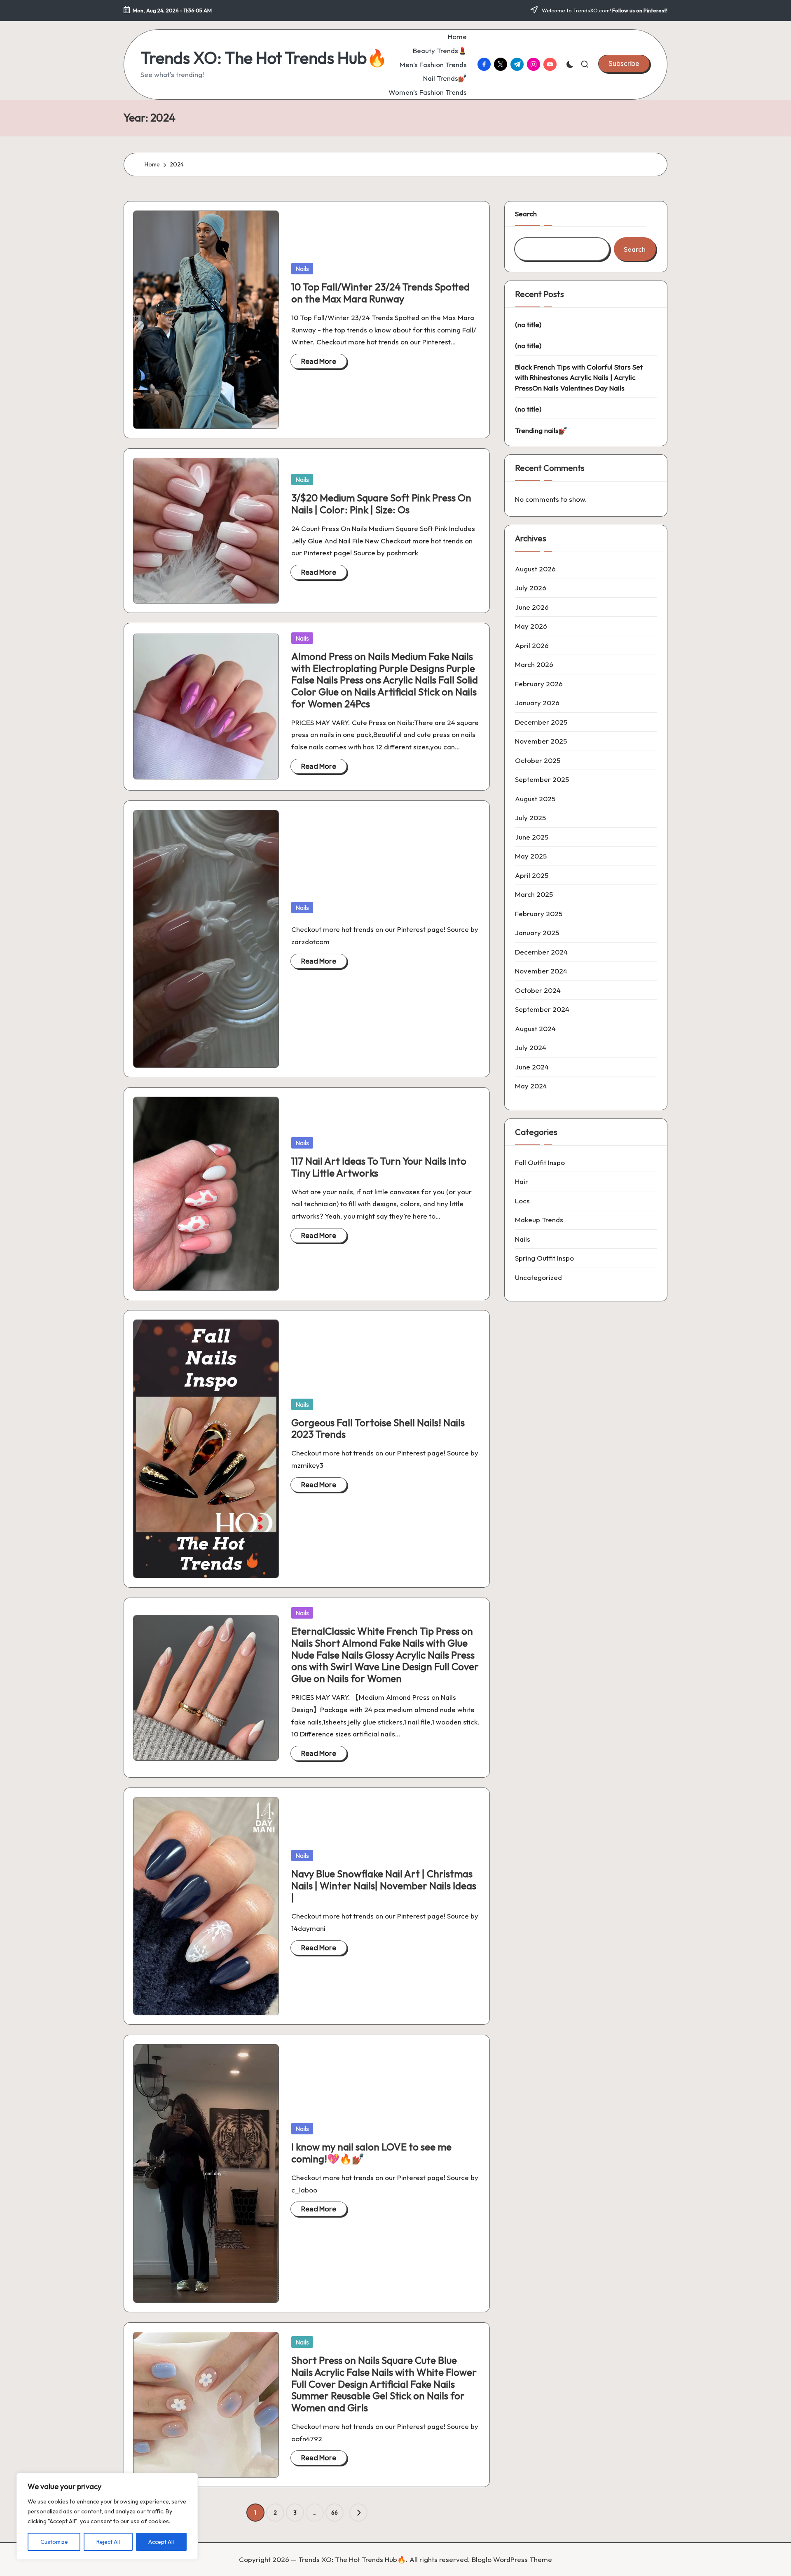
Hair (522, 1181)
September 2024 (542, 1009)
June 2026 (532, 607)
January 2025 (537, 932)
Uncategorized (538, 1277)
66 (335, 2513)
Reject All (108, 2542)
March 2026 (534, 664)
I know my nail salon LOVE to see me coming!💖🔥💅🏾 (371, 2153)
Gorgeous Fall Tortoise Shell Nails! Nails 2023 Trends (378, 1428)
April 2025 (532, 875)
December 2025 (541, 722)
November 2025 (541, 741)
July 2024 (531, 1047)
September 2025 (542, 779)
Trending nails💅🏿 (541, 430)
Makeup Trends (539, 1220)
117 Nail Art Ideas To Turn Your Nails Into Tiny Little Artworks (379, 1167)
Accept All (161, 2542)
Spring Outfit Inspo (544, 1258)
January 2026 (537, 703)
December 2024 (541, 952)
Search (526, 214)
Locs (522, 1201)
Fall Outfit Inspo (540, 1162)
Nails (302, 269)
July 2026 (531, 588)
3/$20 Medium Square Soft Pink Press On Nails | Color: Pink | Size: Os (381, 504)
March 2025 (534, 894)
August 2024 (535, 1028)
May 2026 (531, 626)
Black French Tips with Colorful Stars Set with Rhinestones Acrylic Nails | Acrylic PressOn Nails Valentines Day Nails (579, 377)
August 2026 (535, 569)
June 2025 (532, 837)
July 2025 (530, 818)
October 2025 (538, 760)
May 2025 (531, 856)
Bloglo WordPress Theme (512, 2559)
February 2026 (539, 684)
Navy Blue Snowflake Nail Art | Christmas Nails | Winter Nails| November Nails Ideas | (384, 1886)
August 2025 (535, 799)
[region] (107, 2516)
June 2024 (532, 1067)
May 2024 (531, 1086)
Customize (54, 2542)
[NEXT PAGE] (358, 2513)
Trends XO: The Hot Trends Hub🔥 (264, 58)
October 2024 (538, 990)
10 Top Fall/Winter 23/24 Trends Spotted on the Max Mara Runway (380, 293)
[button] (624, 63)
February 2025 (539, 914)
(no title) (528, 324)
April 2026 (532, 645)
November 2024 (541, 971)
